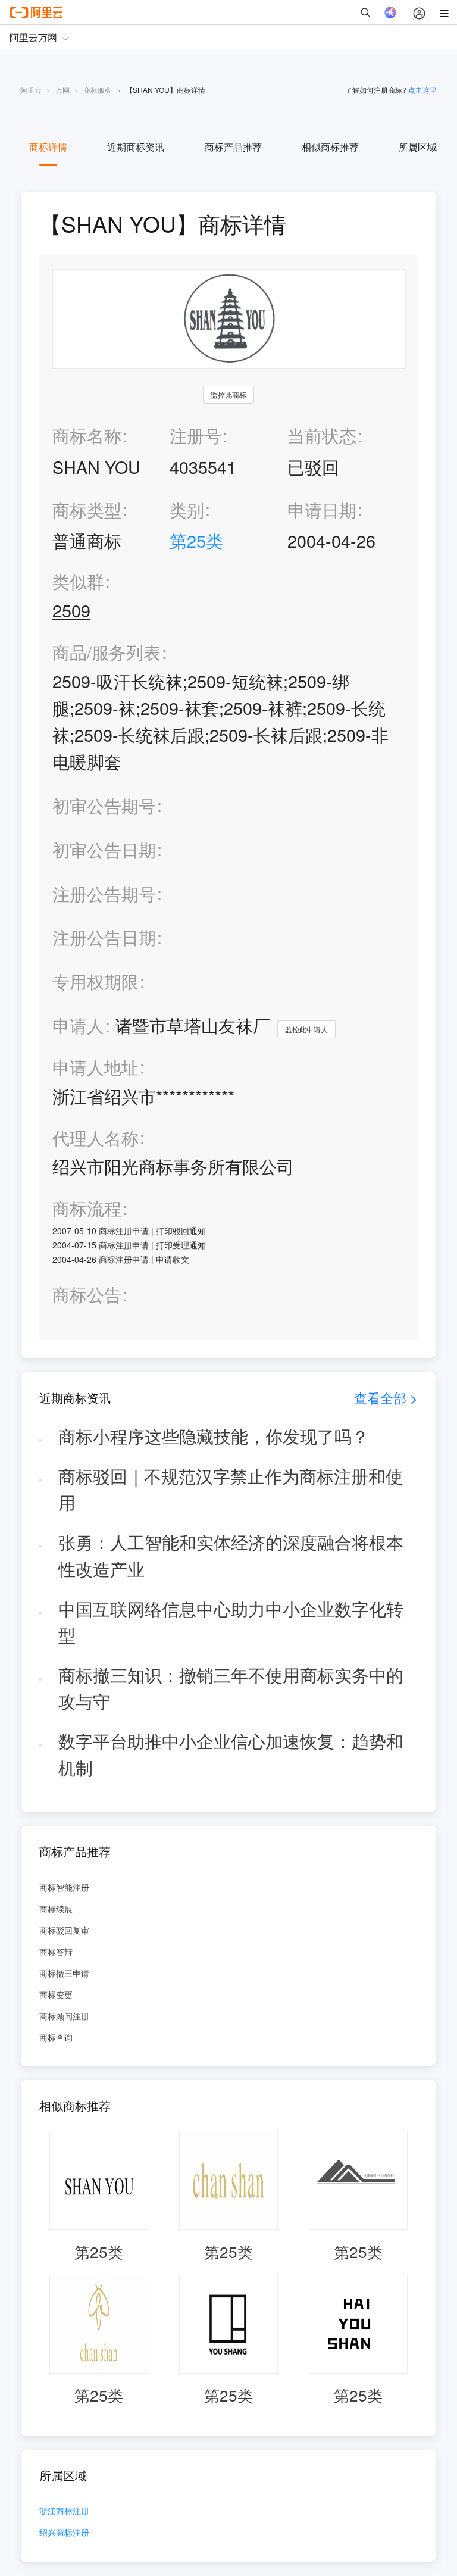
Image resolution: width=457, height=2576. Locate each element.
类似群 (78, 581)
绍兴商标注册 (64, 2533)
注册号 (195, 435)
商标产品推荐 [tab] (233, 147)
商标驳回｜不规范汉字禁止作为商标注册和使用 (231, 1489)
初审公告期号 (104, 805)
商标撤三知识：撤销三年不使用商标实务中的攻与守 (231, 1688)
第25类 (196, 540)
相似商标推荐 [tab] (330, 147)
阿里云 (31, 90)
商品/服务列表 (107, 652)
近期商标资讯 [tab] (136, 147)
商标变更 (56, 1994)
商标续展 (56, 1909)
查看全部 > (386, 1398)
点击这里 (422, 90)
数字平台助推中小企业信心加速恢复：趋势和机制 (231, 1754)
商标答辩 (56, 1951)
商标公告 (87, 1295)
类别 (187, 509)
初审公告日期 (104, 849)
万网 (62, 90)
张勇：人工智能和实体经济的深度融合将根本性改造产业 (231, 1555)
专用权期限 (96, 981)
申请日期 (322, 509)
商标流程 (87, 1208)
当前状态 (322, 435)
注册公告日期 (104, 937)
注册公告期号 (104, 893)
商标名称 (87, 435)
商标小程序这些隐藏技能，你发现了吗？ (214, 1436)
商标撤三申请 (64, 1973)
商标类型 (87, 509)
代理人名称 (96, 1138)
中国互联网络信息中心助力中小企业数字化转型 (231, 1622)
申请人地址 (96, 1067)
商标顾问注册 (64, 2016)
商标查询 (56, 2037)
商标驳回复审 (64, 1930)
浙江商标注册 (64, 2511)
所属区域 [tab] (418, 147)
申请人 (78, 1025)
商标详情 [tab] (48, 147)
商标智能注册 (64, 1887)
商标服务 (98, 90)
